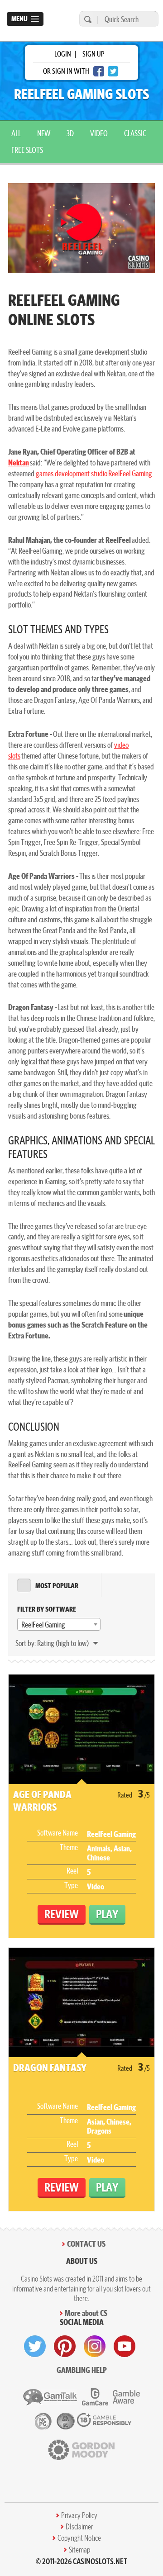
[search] (86, 19)
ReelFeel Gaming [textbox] (43, 1625)
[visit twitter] (35, 2346)
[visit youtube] (125, 2346)
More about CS (86, 2313)
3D (70, 133)
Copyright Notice (79, 2538)
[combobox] (59, 1624)
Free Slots (27, 150)
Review (62, 1914)
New (44, 133)
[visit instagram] (95, 2346)
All (16, 133)
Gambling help (82, 2370)
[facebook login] (99, 71)
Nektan (19, 463)
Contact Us (86, 2244)
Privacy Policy (79, 2515)
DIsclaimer (79, 2527)
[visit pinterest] (65, 2346)
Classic (135, 133)
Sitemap (79, 2550)
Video (99, 133)
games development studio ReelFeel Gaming (94, 473)
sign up (93, 54)
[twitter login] (113, 71)
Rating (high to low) (64, 1643)
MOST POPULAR (57, 1586)
